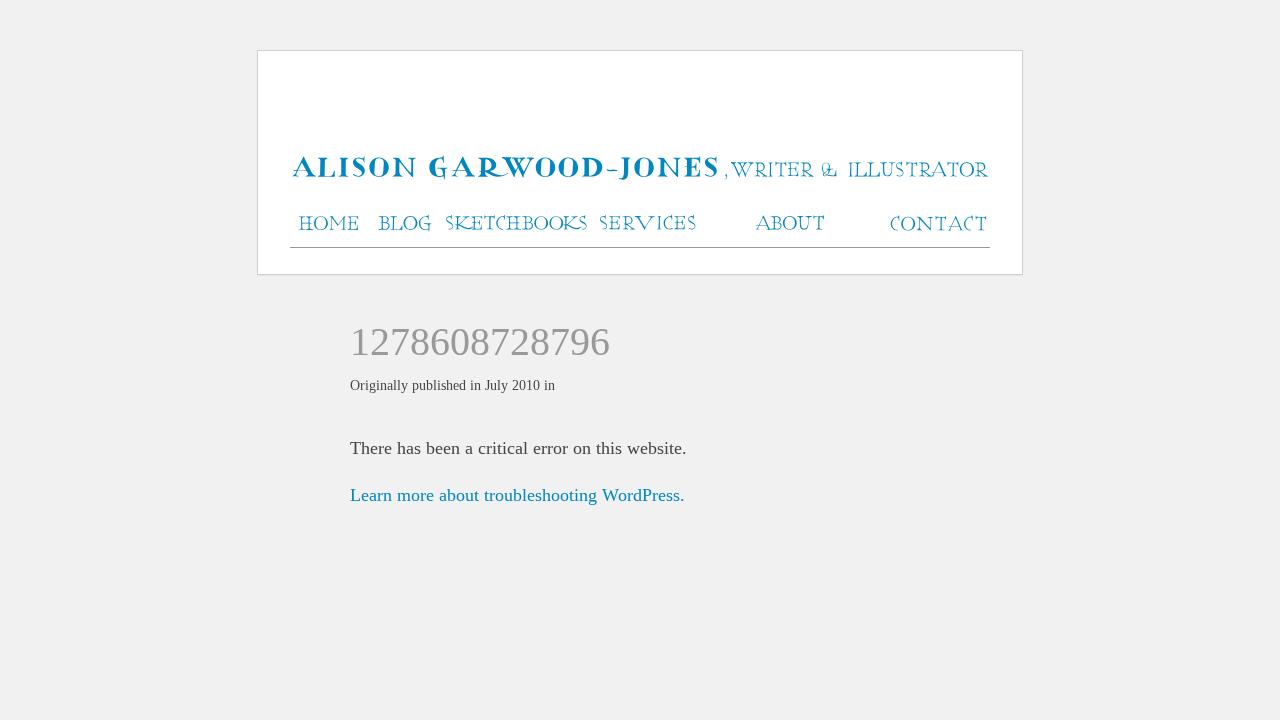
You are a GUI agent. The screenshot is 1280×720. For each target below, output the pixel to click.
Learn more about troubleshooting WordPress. (517, 495)
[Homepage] (640, 169)
